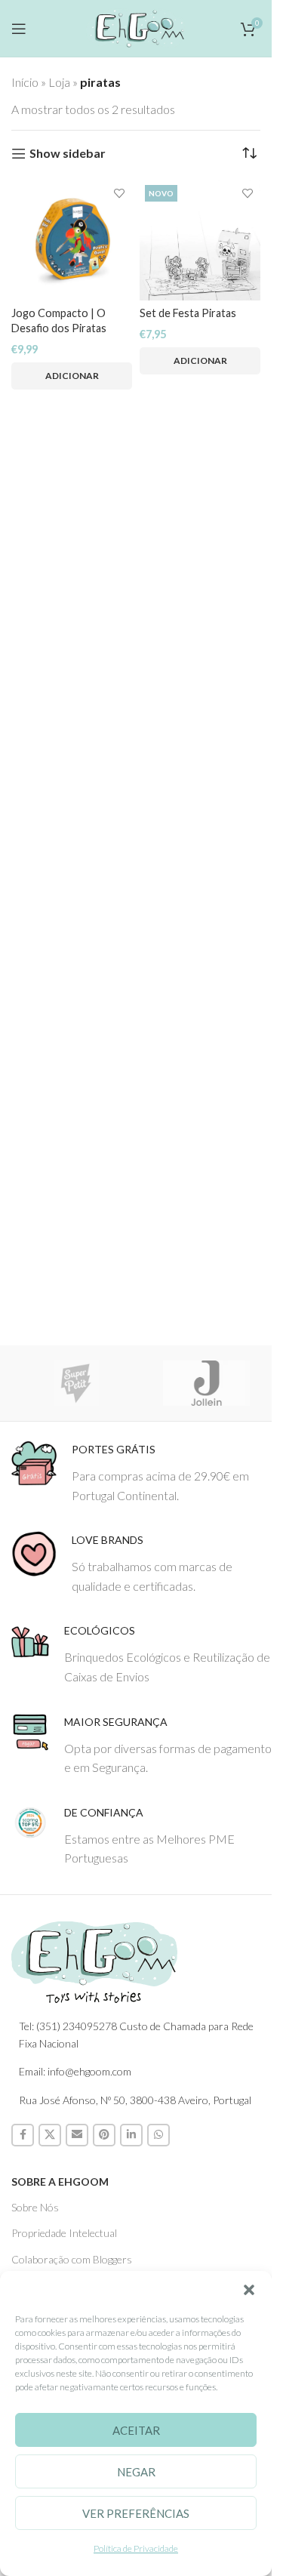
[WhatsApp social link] (158, 2135)
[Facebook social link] (23, 2135)
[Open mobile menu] (19, 29)
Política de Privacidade (136, 2548)
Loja (59, 82)
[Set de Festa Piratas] (200, 240)
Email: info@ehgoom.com (75, 2071)
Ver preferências (136, 2513)
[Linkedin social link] (131, 2135)
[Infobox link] (141, 1473)
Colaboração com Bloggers (72, 2259)
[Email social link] (77, 2135)
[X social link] (50, 2135)
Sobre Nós (35, 2207)
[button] (249, 2290)
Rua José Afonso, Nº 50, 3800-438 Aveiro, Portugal (135, 2100)
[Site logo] (136, 26)
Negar (136, 2472)
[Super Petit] (77, 1383)
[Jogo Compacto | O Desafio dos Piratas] (72, 240)
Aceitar (136, 2430)
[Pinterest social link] (104, 2135)
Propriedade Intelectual (64, 2233)
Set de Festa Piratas (188, 313)
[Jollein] (207, 1383)
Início (25, 82)
